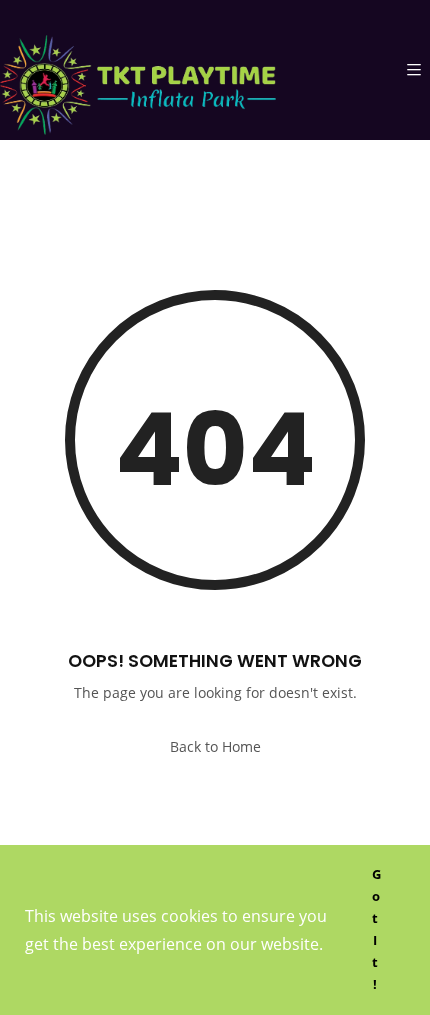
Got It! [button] (376, 929)
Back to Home (215, 746)
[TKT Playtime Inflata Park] (138, 70)
